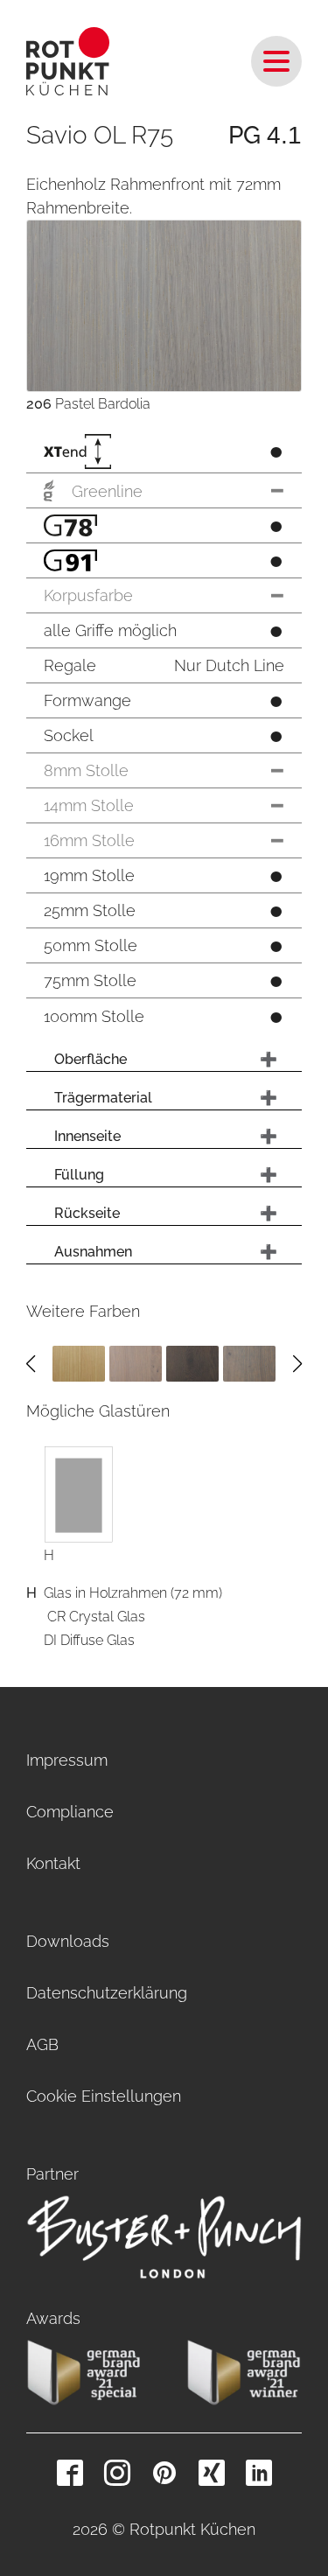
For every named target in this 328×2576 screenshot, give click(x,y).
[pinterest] (164, 2473)
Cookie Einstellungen (104, 2096)
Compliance (70, 1812)
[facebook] (70, 2473)
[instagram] (117, 2473)
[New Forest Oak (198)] (79, 1363)
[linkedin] (259, 2473)
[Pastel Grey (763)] (136, 1363)
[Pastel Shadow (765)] (249, 1363)
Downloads (68, 1941)
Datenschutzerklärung (107, 1993)
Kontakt (53, 1863)
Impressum (67, 1760)
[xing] (212, 2473)
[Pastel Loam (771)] (192, 1363)
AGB (42, 2044)
